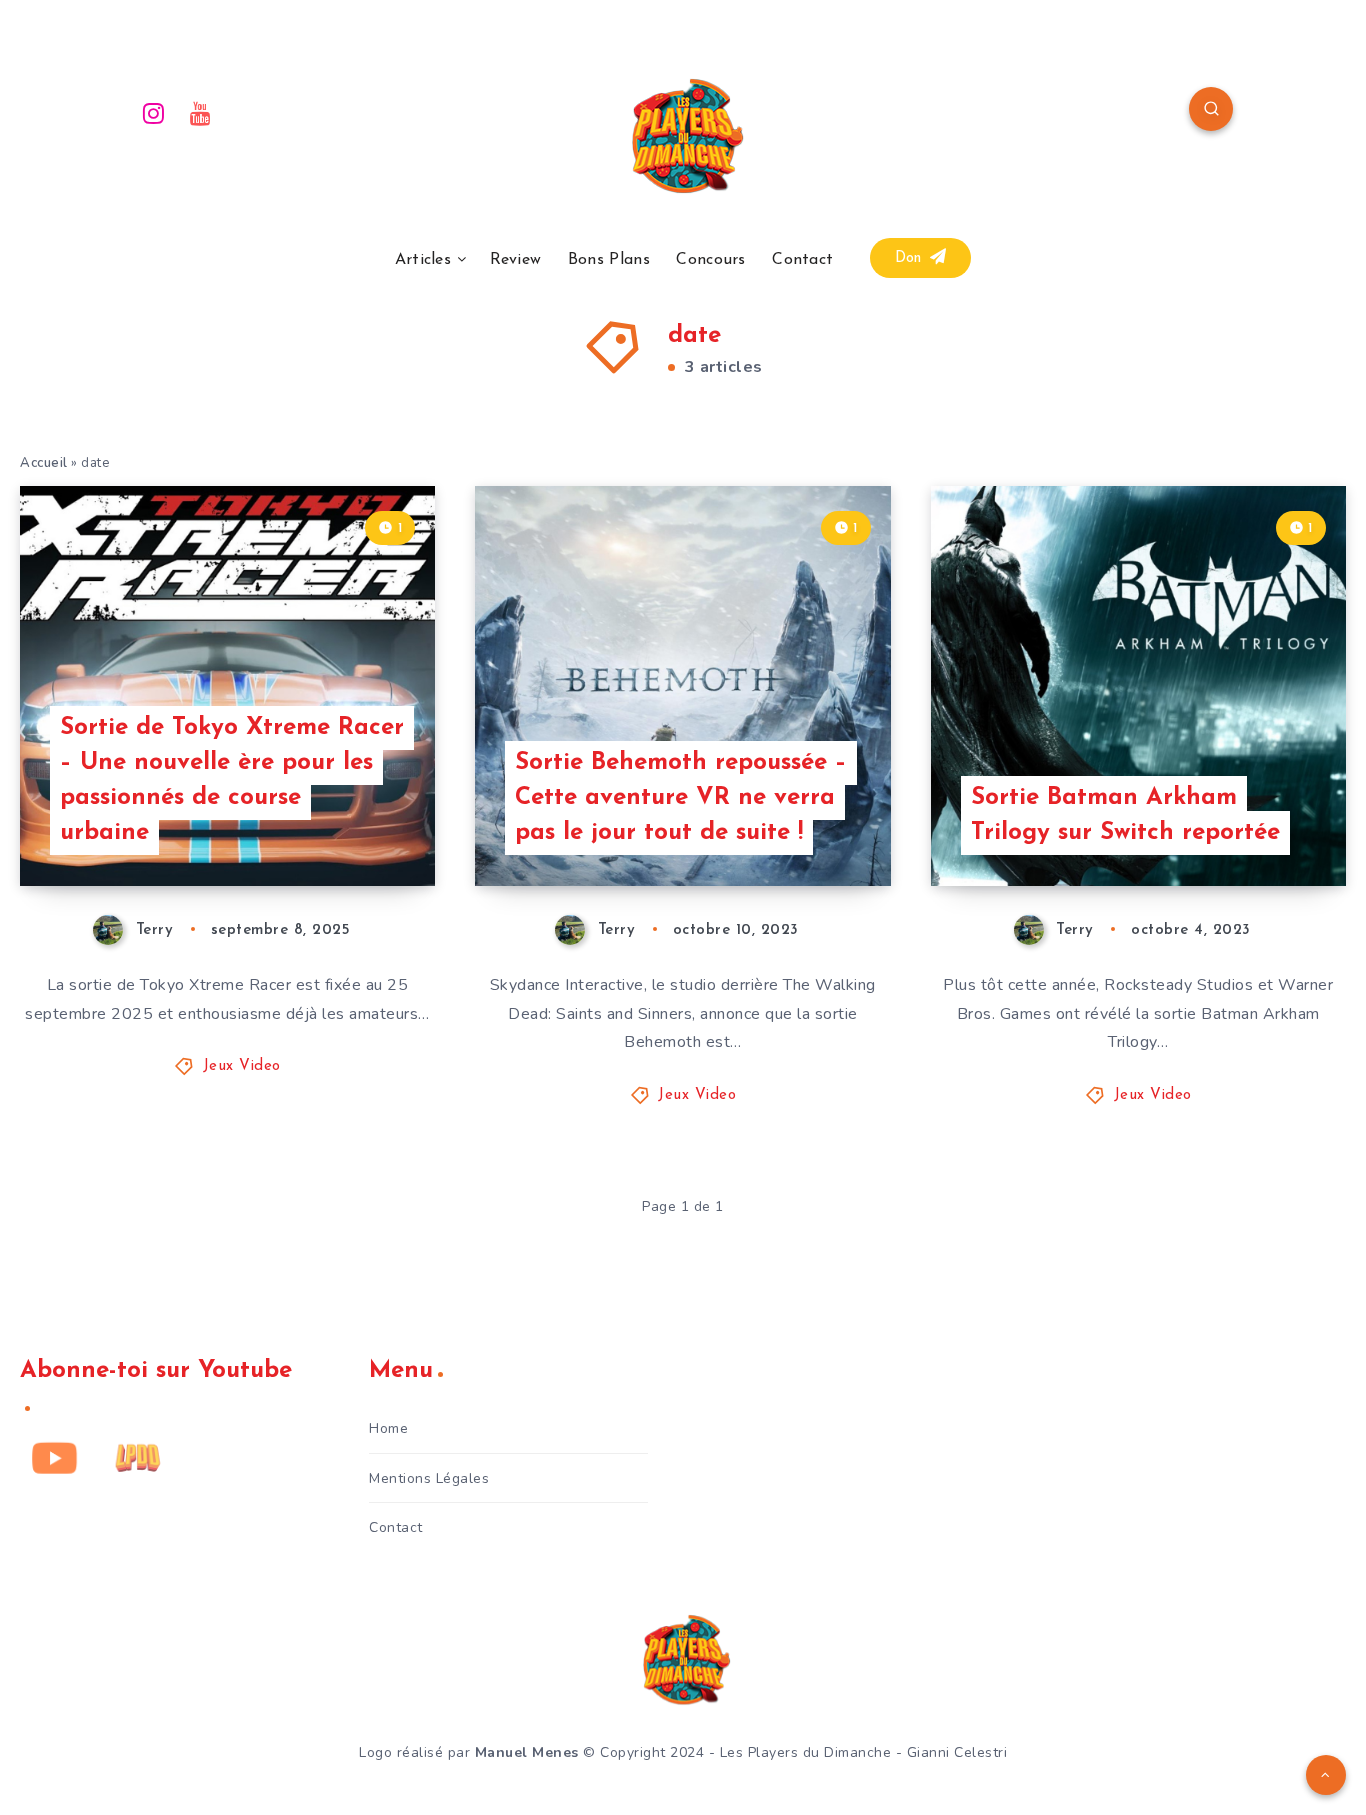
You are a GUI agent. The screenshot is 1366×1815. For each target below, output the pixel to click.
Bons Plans (609, 260)
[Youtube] (201, 112)
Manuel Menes (527, 1752)
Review (516, 260)
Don (911, 258)
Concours (710, 260)
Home (388, 1428)
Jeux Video (242, 1066)
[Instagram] (154, 112)
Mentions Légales (429, 1478)
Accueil (44, 463)
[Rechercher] (1211, 109)
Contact (802, 260)
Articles (423, 260)
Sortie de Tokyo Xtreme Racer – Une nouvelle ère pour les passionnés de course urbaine (232, 780)
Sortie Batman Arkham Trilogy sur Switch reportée (1125, 815)
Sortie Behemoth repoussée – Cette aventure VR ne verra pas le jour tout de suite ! (681, 798)
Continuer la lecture (333, 826)
